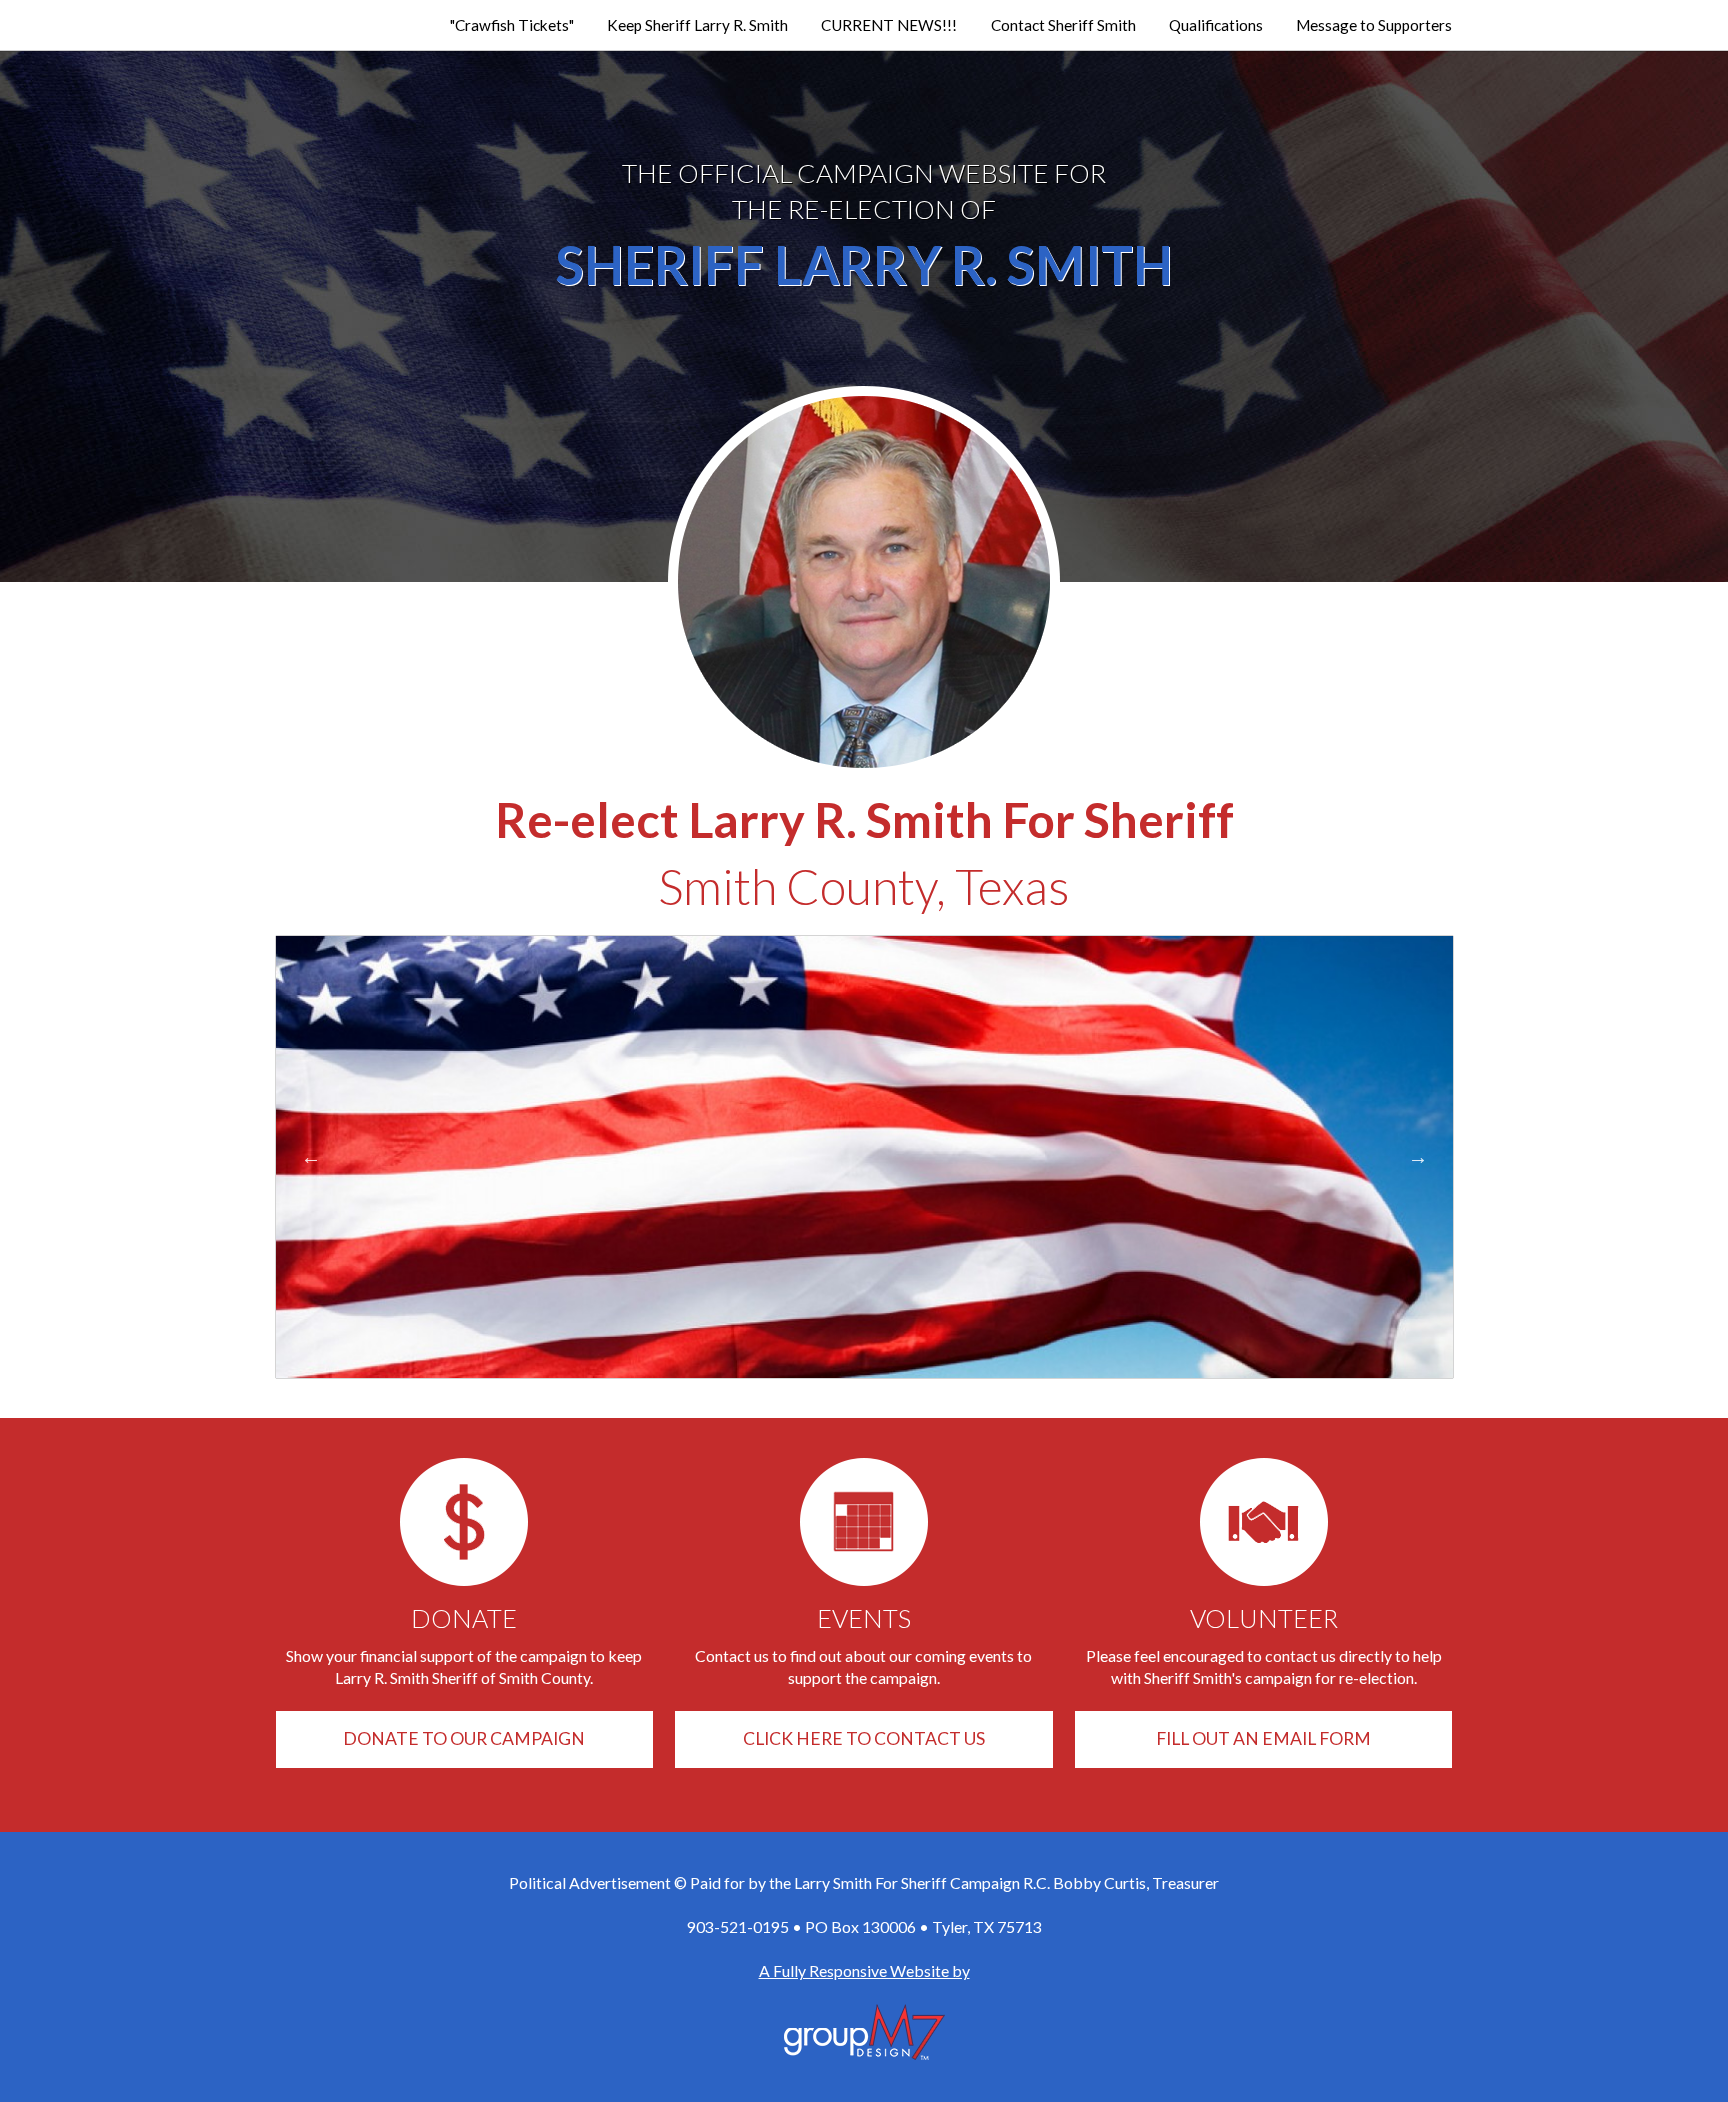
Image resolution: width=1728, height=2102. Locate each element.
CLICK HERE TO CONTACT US (864, 1738)
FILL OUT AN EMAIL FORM (1263, 1738)
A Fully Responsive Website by (864, 1970)
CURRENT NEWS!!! (889, 25)
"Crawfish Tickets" (512, 25)
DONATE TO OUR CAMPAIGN (464, 1738)
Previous (311, 1157)
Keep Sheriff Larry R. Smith (697, 25)
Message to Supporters (1374, 25)
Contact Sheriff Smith (1063, 25)
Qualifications (1216, 25)
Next (1418, 1157)
